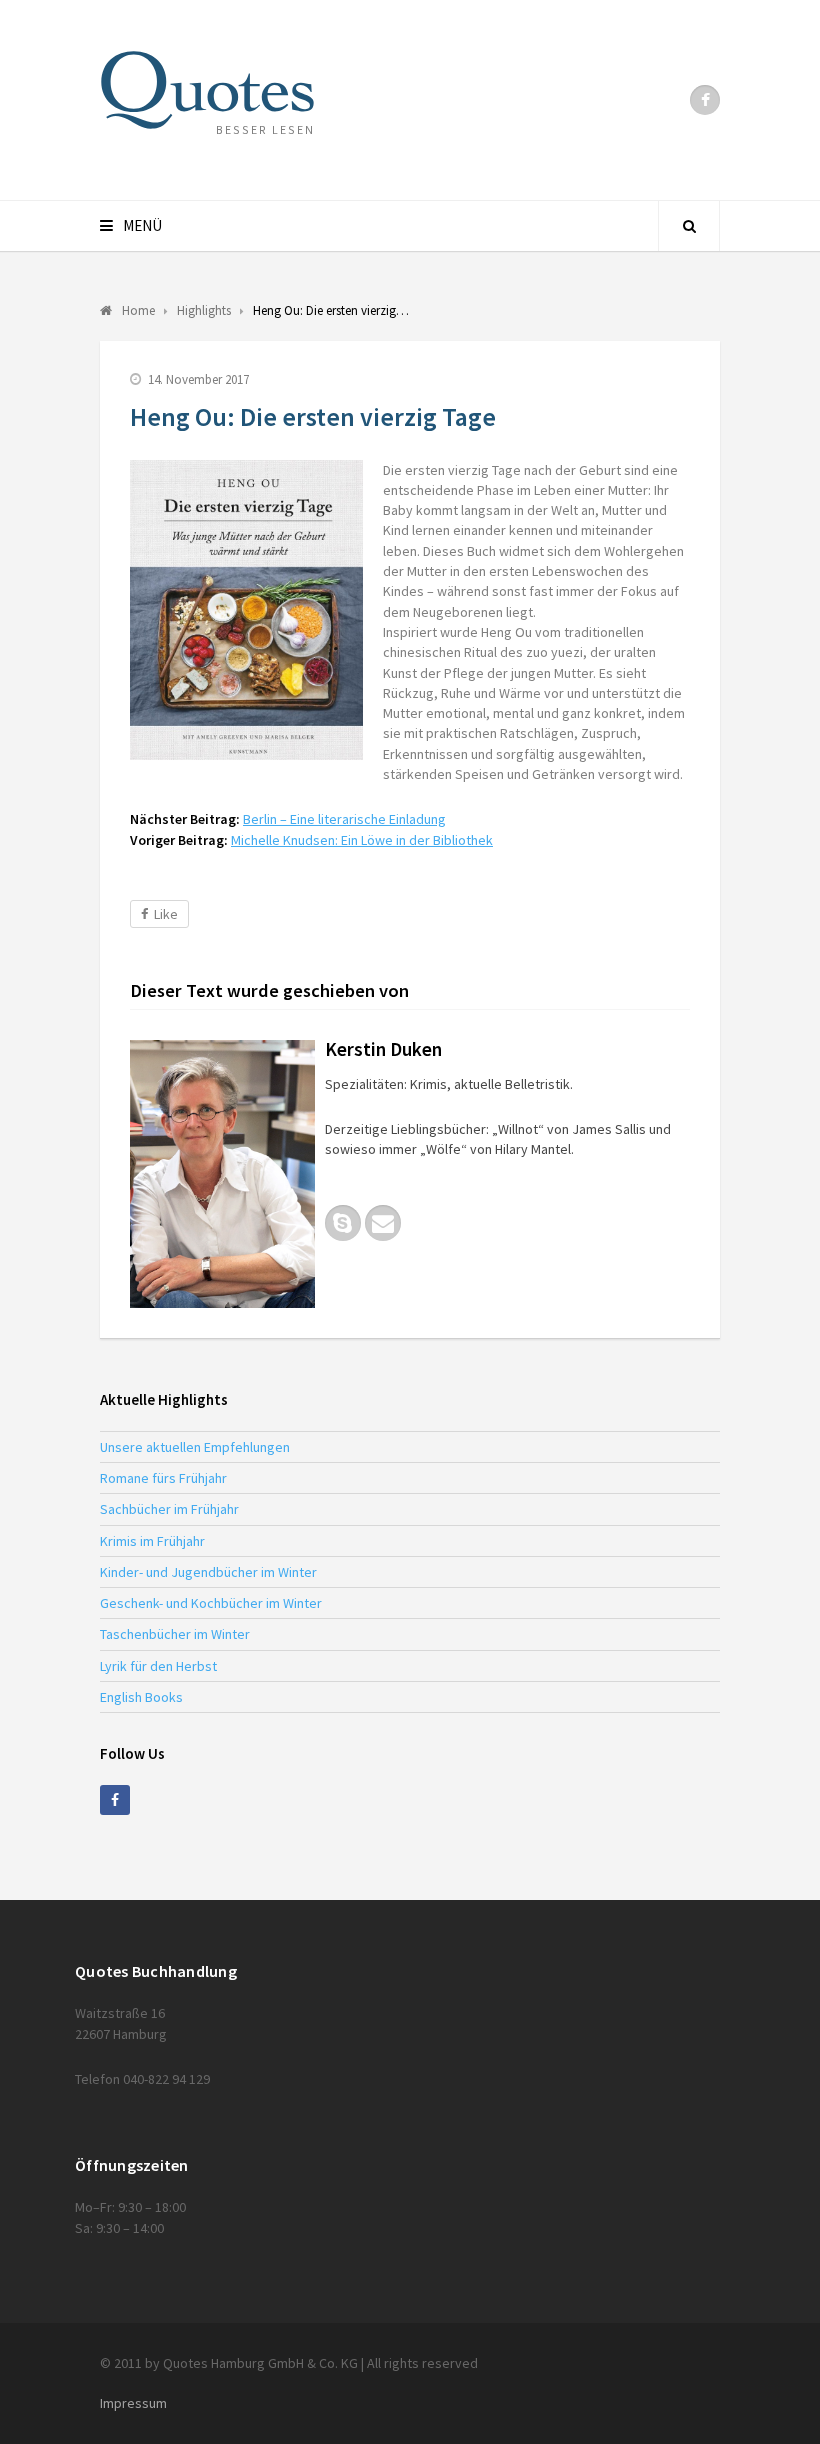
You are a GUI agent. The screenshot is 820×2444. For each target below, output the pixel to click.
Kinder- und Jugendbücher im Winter (208, 1572)
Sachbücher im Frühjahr (169, 1509)
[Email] (383, 1223)
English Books (141, 1697)
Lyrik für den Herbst (158, 1666)
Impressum (133, 2403)
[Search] (689, 226)
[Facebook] (705, 100)
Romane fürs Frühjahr (163, 1478)
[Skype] (343, 1223)
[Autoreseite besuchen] (222, 1174)
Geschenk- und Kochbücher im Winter (211, 1603)
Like (166, 914)
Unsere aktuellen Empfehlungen (195, 1447)
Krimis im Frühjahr (152, 1541)
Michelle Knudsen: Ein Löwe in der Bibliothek (362, 840)
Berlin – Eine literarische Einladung (344, 819)
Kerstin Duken (383, 1049)
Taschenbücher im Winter (175, 1634)
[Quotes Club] (207, 90)
